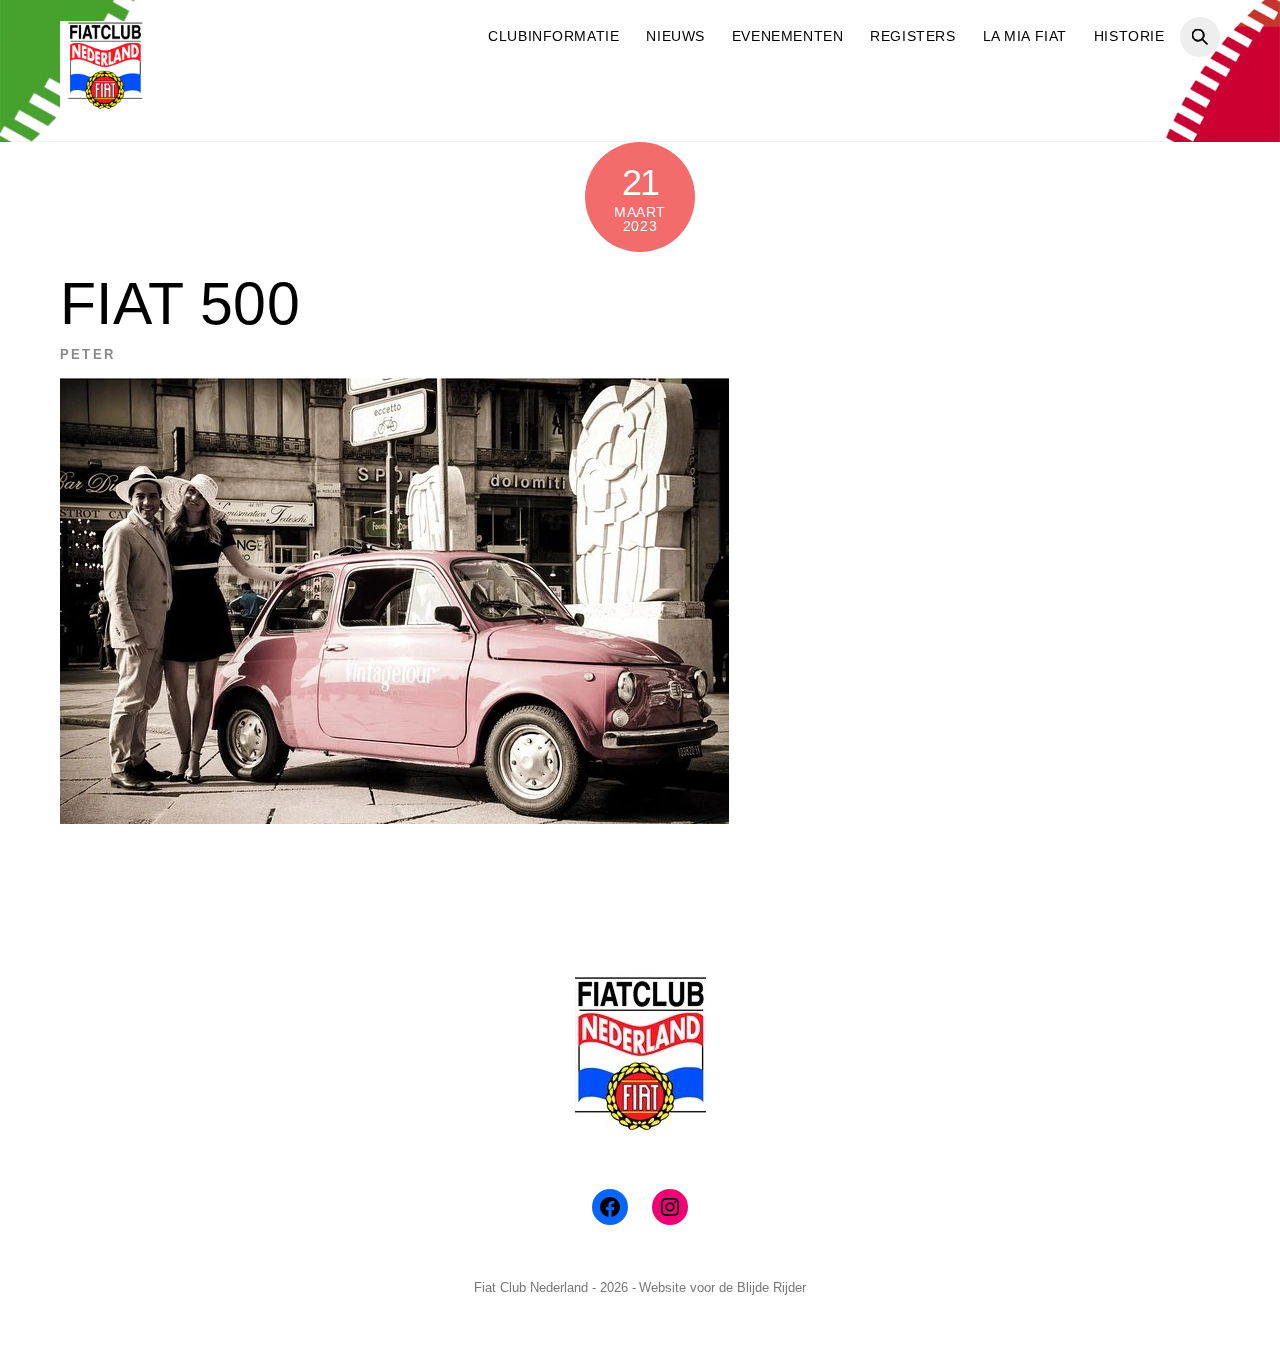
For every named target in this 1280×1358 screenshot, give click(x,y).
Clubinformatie (553, 36)
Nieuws (675, 36)
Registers (912, 36)
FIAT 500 (180, 303)
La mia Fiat (1025, 36)
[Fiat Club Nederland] (105, 102)
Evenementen (787, 36)
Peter (87, 354)
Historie (1129, 36)
